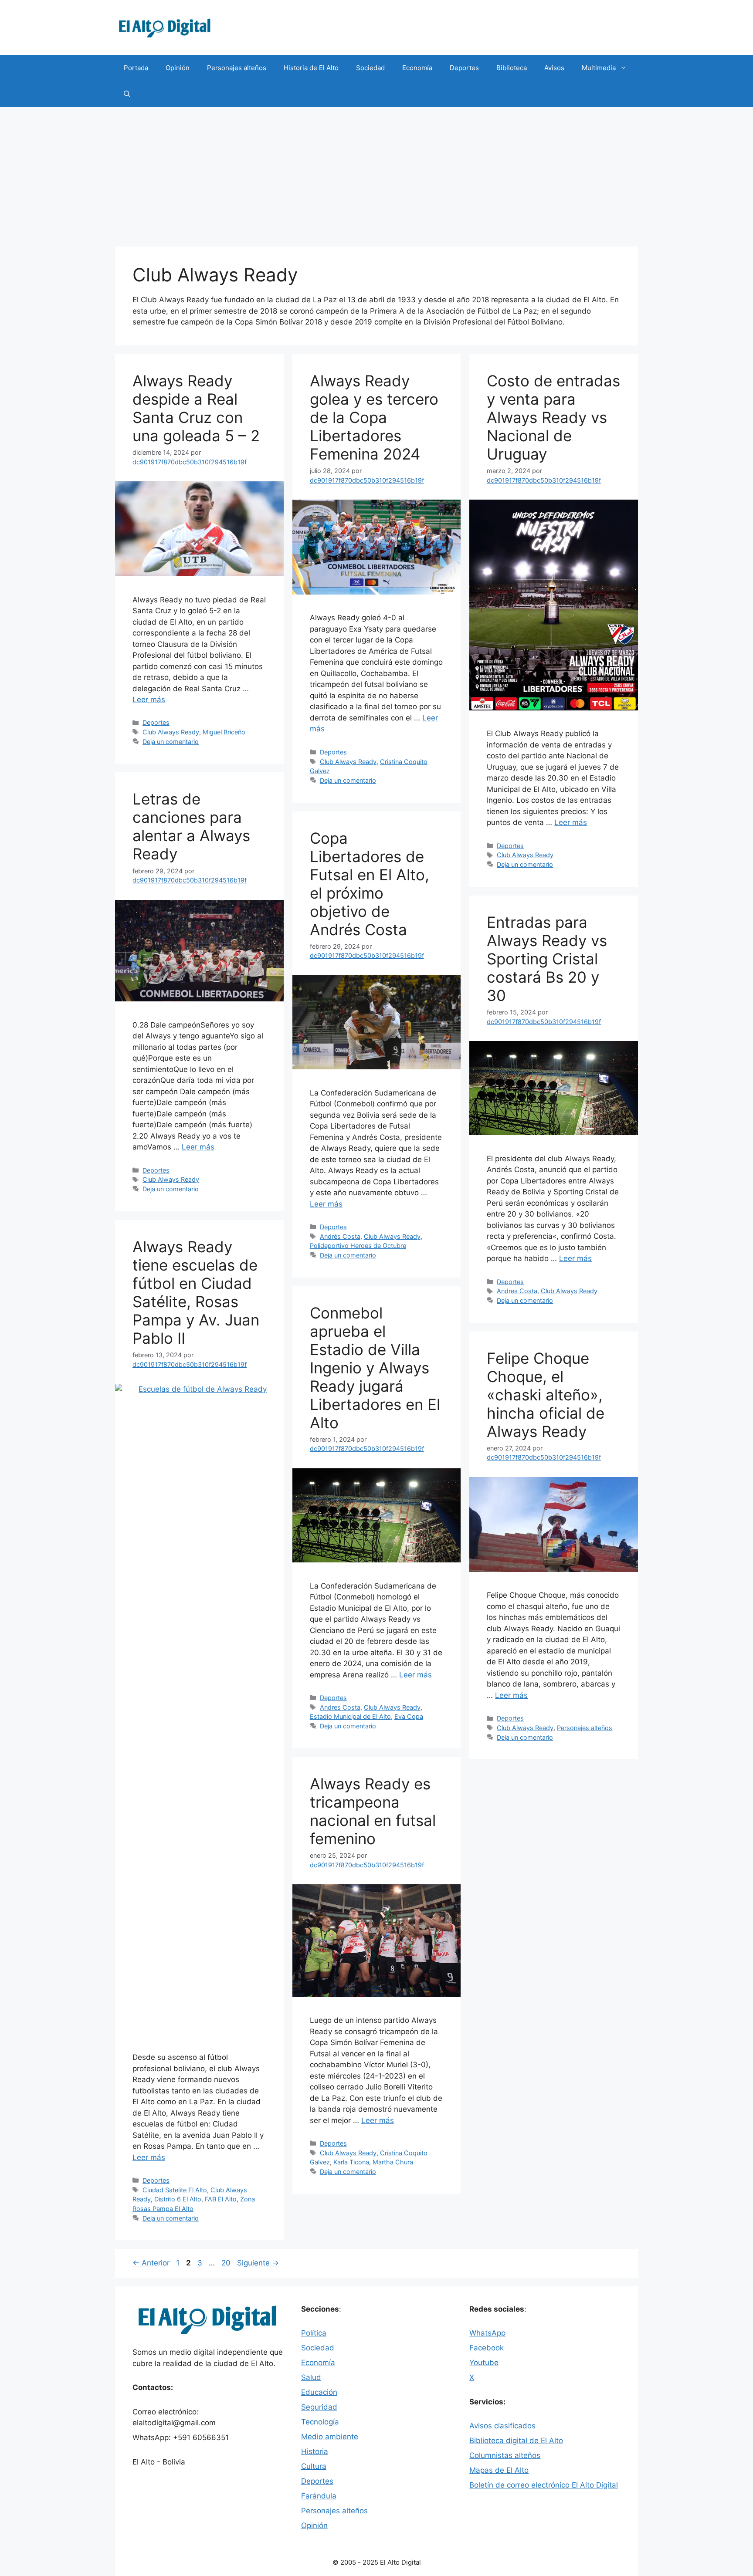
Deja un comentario (171, 742)
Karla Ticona (351, 2162)
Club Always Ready (171, 732)
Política (314, 2333)
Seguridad (319, 2407)
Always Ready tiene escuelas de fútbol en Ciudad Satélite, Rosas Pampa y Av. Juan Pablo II (196, 1292)
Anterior (151, 2263)
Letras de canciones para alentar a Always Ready (191, 826)
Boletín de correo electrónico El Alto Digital (544, 2485)
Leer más (149, 700)
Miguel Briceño (224, 732)
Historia (315, 2451)
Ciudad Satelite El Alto (175, 2190)
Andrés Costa (340, 1236)
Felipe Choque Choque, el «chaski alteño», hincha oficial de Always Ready (546, 1395)
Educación (319, 2392)
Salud (311, 2377)
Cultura (314, 2466)
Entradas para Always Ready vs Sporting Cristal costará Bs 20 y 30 (547, 959)
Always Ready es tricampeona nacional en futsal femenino (373, 1811)
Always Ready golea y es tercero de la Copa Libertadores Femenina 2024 (374, 417)
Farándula (319, 2496)
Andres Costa (517, 1291)
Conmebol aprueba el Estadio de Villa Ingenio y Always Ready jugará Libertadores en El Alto (375, 1368)
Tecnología (320, 2422)
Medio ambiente (330, 2437)
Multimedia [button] (599, 68)
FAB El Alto (221, 2199)
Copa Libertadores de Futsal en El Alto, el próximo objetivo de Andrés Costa (370, 884)
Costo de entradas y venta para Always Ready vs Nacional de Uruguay (553, 417)
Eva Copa (409, 1716)
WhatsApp (487, 2333)
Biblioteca (512, 68)
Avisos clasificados (502, 2426)
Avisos (554, 68)
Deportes (464, 68)
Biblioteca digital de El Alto (516, 2441)
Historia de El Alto (311, 68)
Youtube (484, 2363)
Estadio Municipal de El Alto (350, 1716)
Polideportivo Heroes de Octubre (358, 1246)
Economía (417, 68)
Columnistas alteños (505, 2455)
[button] (127, 94)
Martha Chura (393, 2162)
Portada (136, 68)
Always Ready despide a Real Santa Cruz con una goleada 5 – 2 (196, 408)
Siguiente (258, 2263)
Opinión (178, 68)
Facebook (487, 2348)
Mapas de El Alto (499, 2470)
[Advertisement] (376, 172)
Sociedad (370, 68)
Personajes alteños (237, 68)
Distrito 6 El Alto (178, 2199)
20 (227, 2263)
